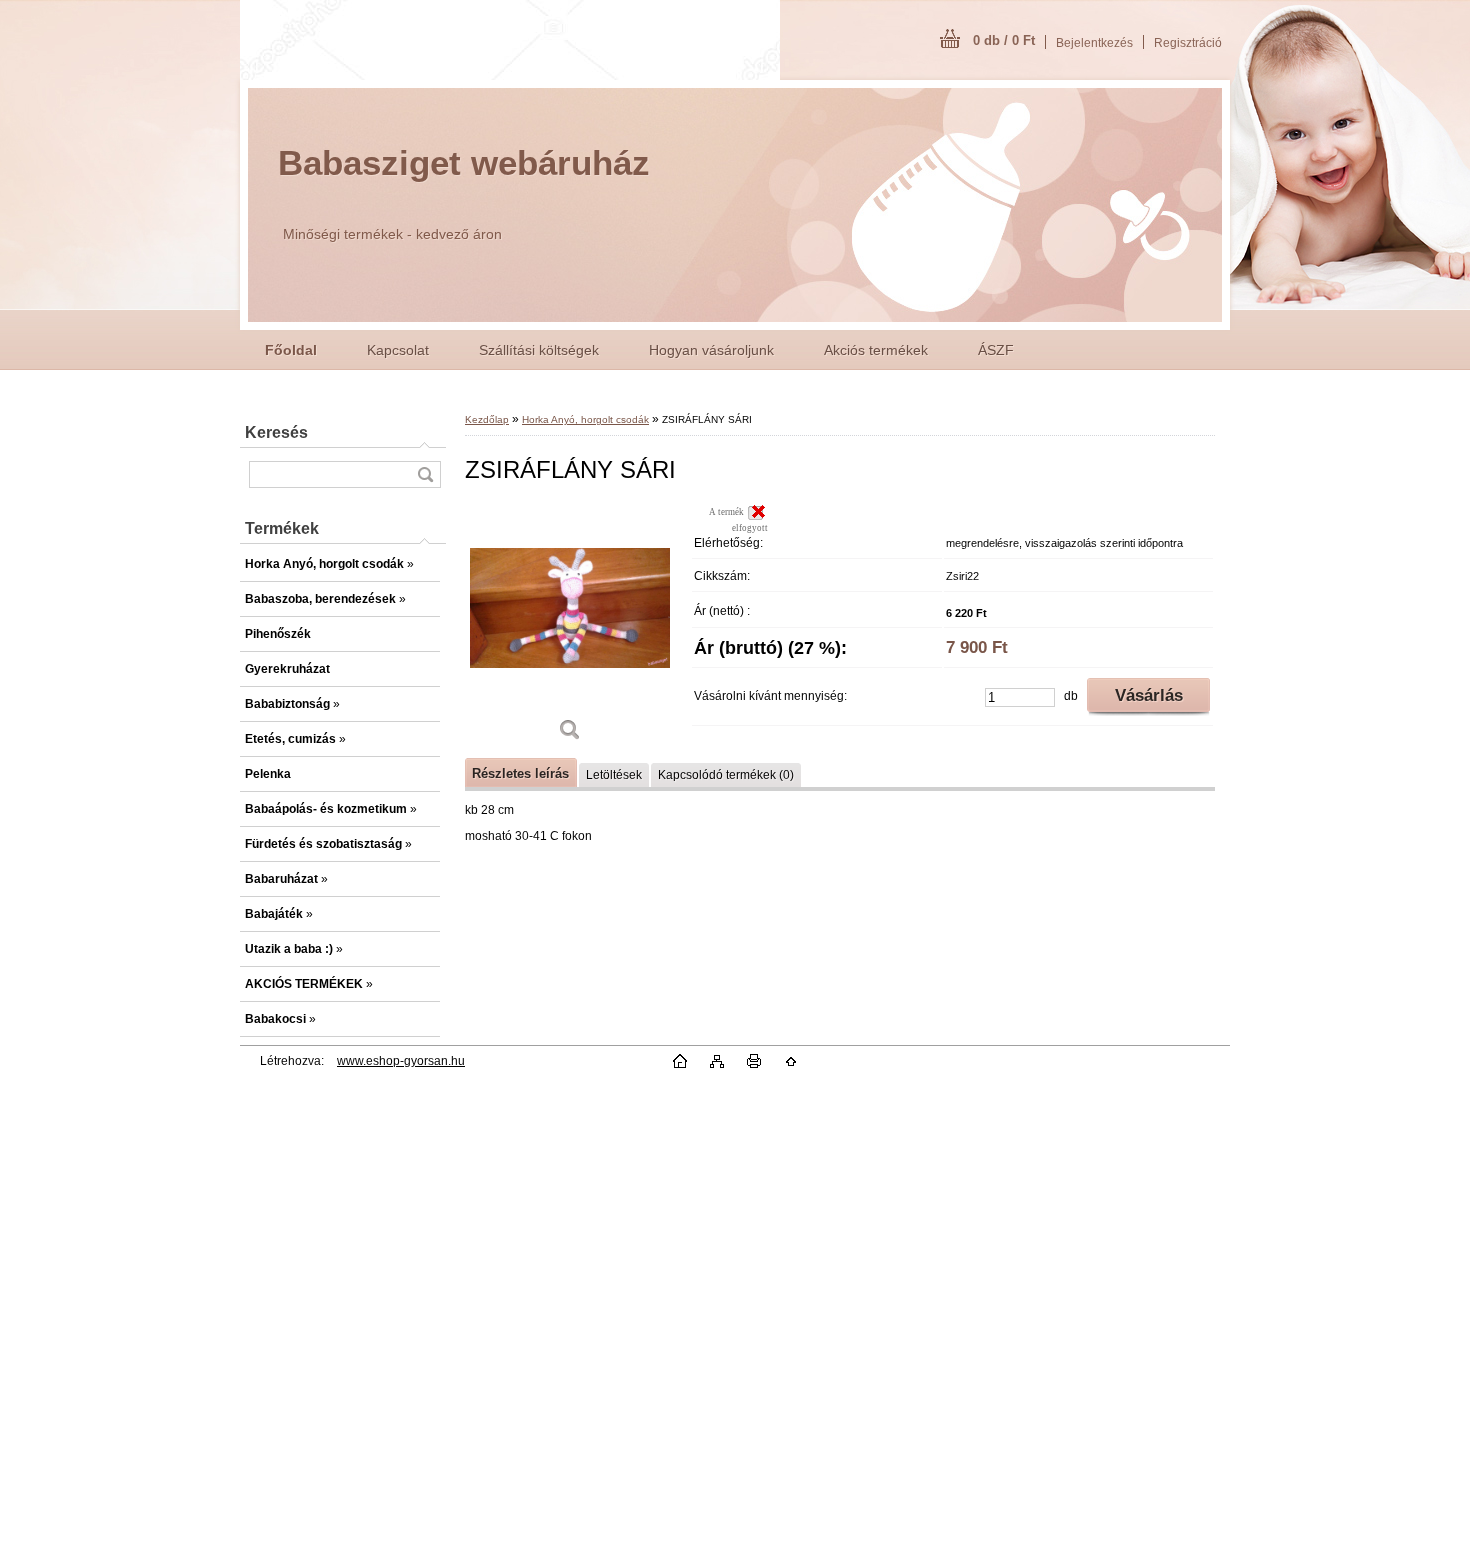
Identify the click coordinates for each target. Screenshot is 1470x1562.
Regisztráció (1188, 43)
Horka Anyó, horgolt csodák (585, 419)
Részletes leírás (520, 773)
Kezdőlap (487, 419)
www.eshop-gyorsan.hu (401, 1061)
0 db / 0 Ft (1004, 40)
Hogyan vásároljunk (711, 350)
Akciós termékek (876, 350)
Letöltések (614, 775)
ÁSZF (996, 350)
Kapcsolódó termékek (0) (726, 775)
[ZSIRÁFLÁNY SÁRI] (570, 629)
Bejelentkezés (1094, 43)
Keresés (276, 432)
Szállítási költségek (539, 350)
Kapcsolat (398, 350)
